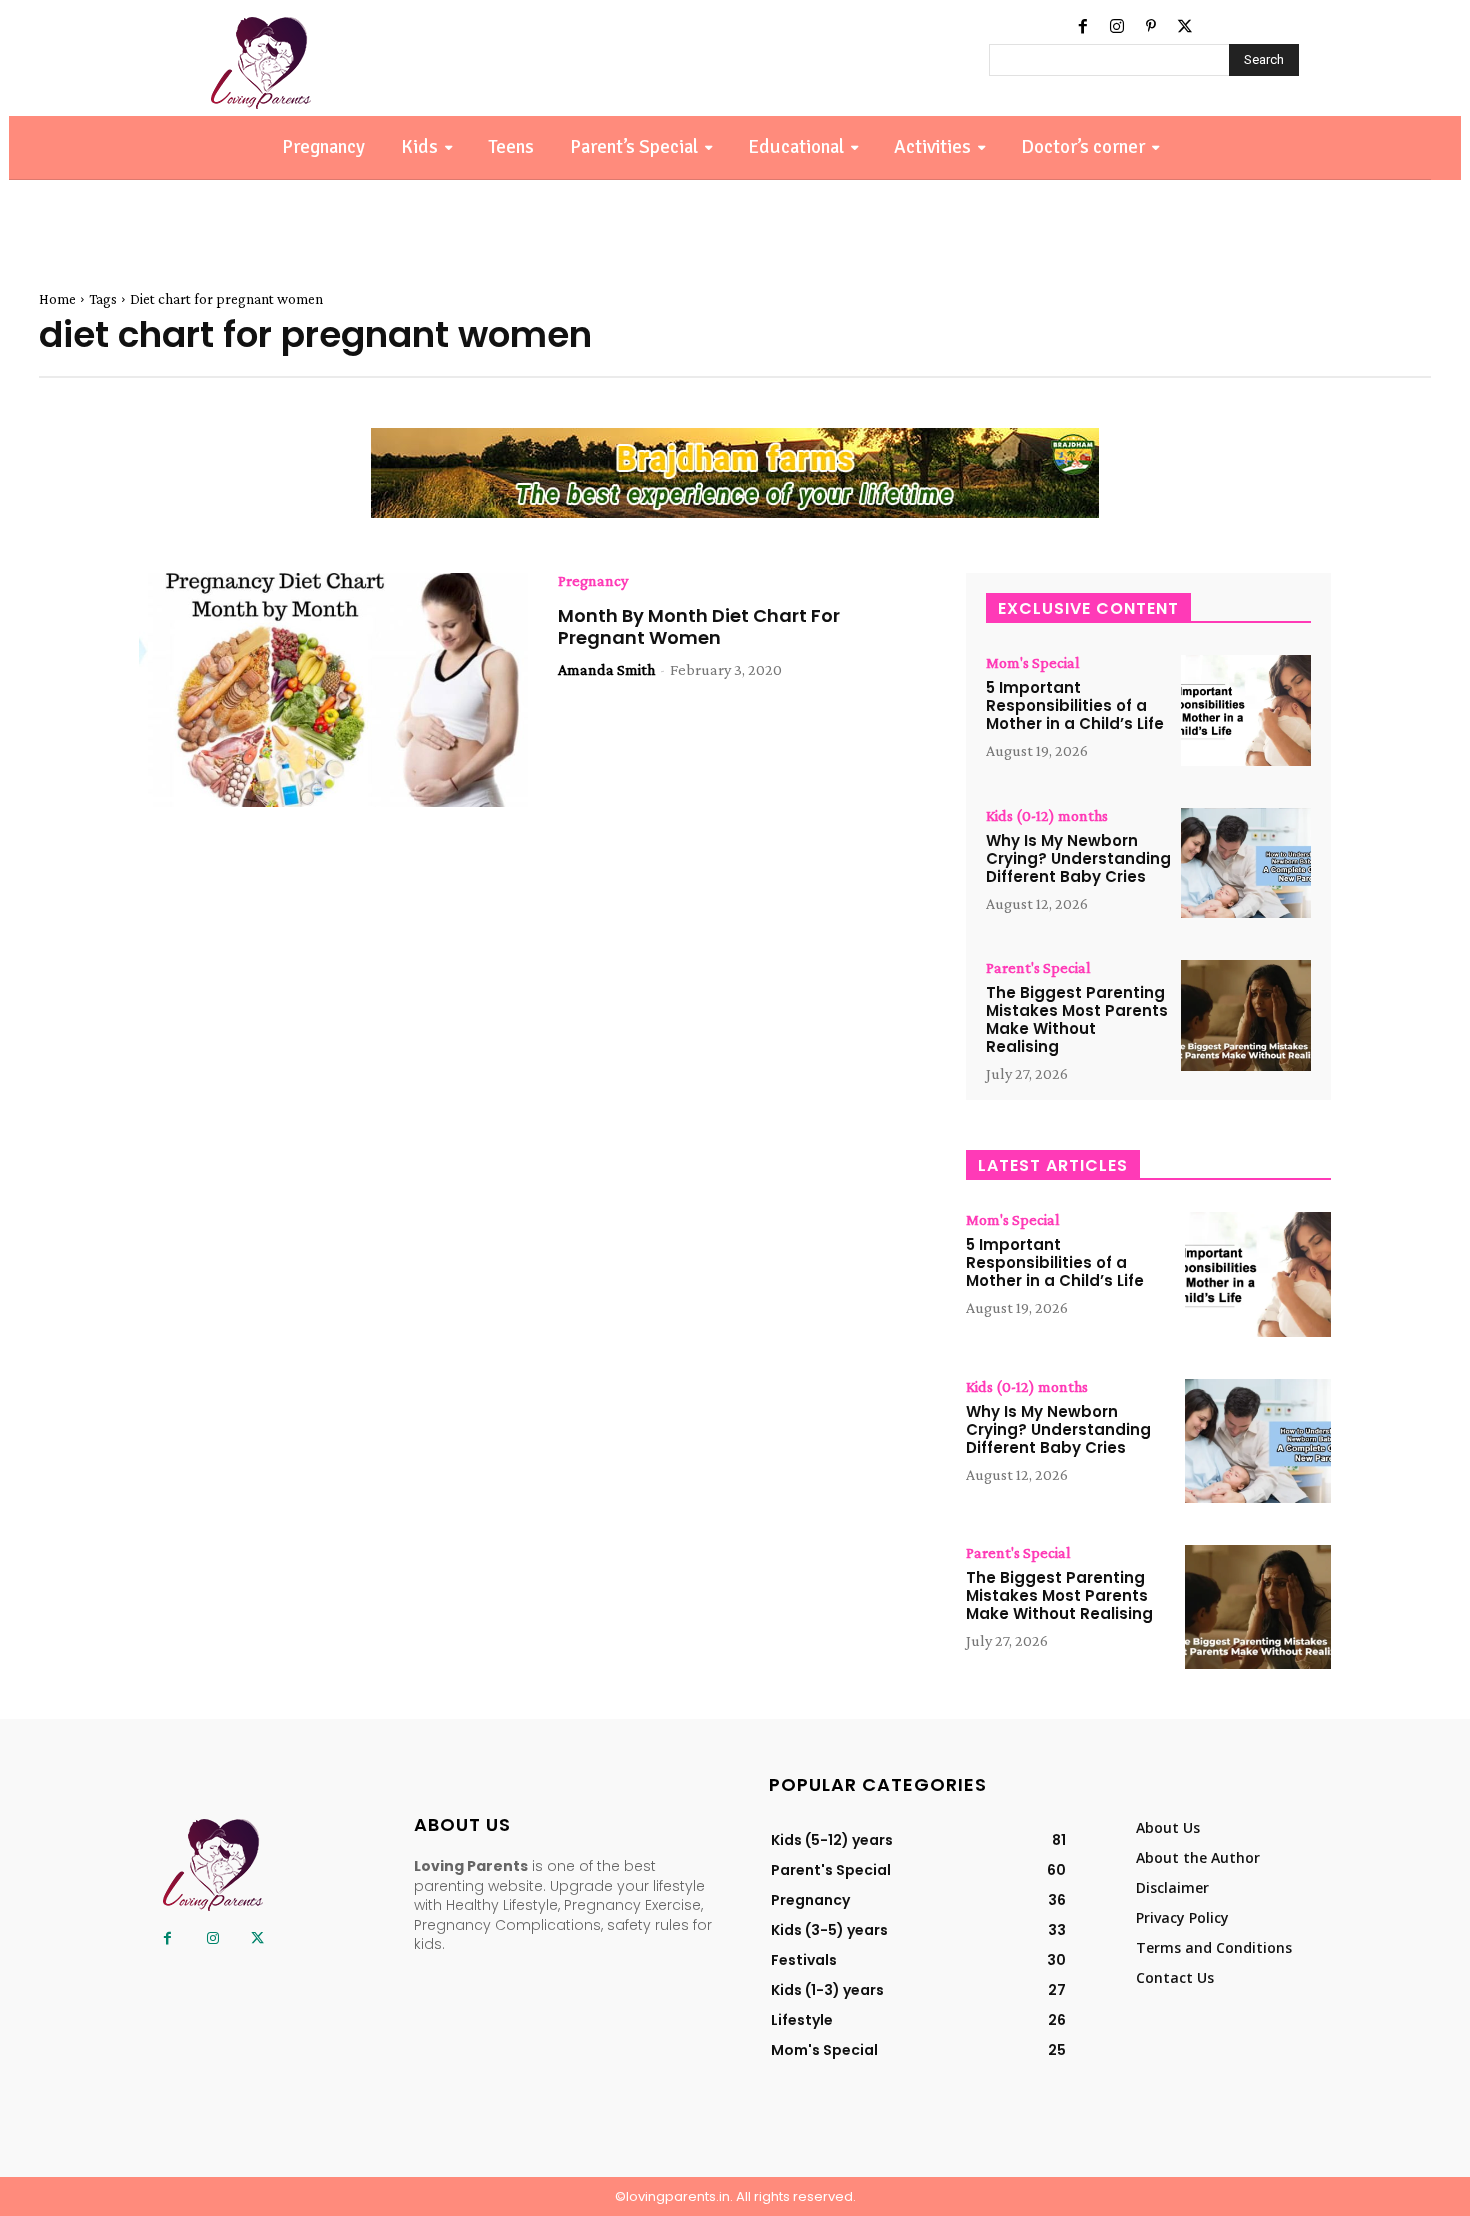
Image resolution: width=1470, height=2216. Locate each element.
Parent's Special (1038, 968)
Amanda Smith (606, 669)
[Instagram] (1117, 27)
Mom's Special (1033, 663)
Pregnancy (593, 581)
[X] (1185, 27)
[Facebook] (1083, 27)
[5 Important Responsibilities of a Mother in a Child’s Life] (1246, 710)
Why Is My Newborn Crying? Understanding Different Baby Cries (1078, 858)
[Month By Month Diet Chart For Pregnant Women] (333, 690)
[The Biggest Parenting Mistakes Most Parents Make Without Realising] (1246, 1015)
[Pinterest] (1151, 27)
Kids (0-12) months (1047, 816)
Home (57, 299)
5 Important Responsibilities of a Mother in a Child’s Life (1075, 705)
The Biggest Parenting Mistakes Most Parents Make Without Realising (1077, 1019)
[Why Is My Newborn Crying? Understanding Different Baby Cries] (1246, 863)
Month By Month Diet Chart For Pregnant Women (699, 626)
